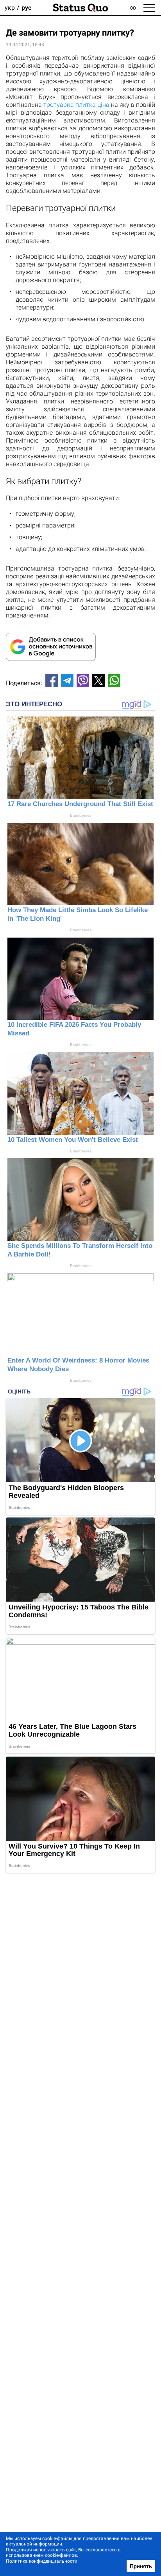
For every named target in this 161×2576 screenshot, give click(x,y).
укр (10, 8)
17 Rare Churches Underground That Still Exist (80, 804)
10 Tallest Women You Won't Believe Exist (73, 1140)
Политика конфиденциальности (42, 2561)
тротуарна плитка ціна (76, 105)
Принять (141, 2566)
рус (26, 8)
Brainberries (81, 815)
